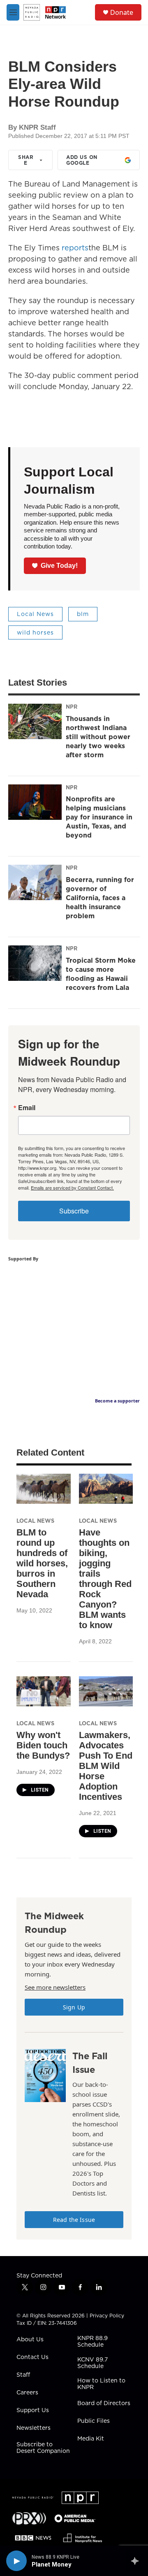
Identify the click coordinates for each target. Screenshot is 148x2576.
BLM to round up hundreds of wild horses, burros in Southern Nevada (42, 1563)
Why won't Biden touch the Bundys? (43, 1745)
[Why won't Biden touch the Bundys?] (44, 1691)
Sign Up (74, 2007)
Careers (27, 2393)
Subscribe (74, 1211)
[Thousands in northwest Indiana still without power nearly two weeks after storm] (35, 721)
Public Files (94, 2421)
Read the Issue (74, 2220)
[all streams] (137, 2561)
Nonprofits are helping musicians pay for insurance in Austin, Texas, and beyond (99, 817)
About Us (30, 2340)
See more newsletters (55, 1987)
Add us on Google (82, 160)
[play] (16, 2561)
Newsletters (34, 2428)
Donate (122, 12)
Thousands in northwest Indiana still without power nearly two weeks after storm (98, 737)
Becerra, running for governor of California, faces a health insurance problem (100, 898)
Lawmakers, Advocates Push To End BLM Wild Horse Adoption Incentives (106, 1766)
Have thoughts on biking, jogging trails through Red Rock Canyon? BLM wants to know (105, 1579)
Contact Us (32, 2357)
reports (75, 248)
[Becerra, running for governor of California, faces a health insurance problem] (35, 882)
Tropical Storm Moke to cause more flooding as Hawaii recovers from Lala (101, 974)
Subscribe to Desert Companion (43, 2448)
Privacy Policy (107, 2316)
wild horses (35, 632)
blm (83, 614)
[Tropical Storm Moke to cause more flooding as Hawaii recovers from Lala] (35, 963)
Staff (23, 2375)
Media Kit (91, 2439)
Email (27, 1108)
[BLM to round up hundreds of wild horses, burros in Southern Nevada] (44, 1489)
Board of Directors (104, 2403)
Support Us (33, 2410)
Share (26, 160)
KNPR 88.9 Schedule (92, 2342)
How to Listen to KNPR (101, 2384)
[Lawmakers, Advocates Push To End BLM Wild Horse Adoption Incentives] (106, 1691)
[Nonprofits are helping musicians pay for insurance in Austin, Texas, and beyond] (35, 802)
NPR (72, 707)
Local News (35, 614)
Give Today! (59, 566)
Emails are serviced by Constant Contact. (72, 1188)
